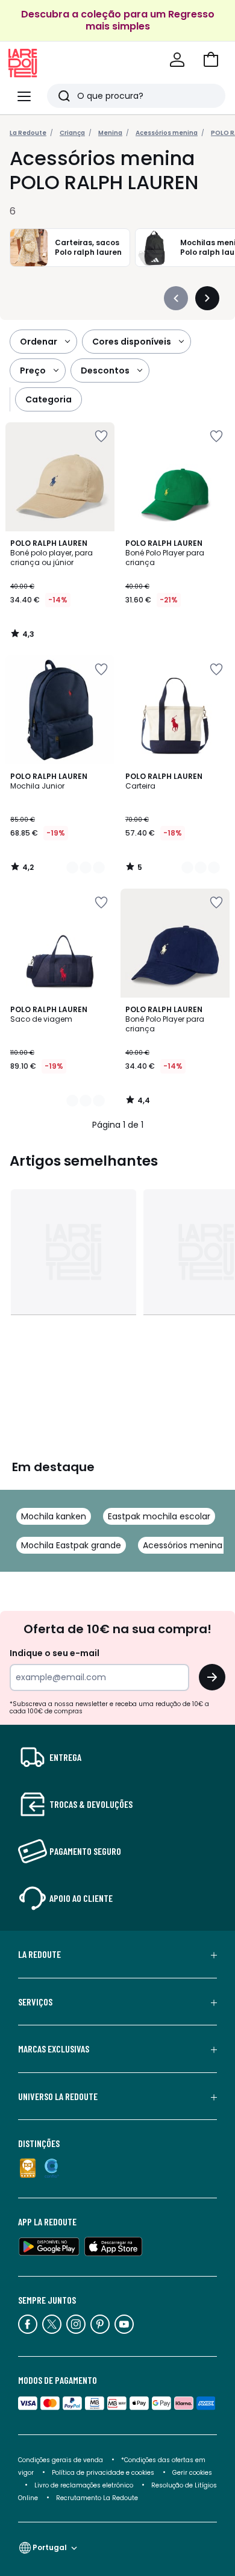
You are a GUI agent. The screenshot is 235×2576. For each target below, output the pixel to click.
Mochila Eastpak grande (71, 1545)
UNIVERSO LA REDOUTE (58, 2096)
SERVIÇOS (35, 2002)
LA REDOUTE (39, 1954)
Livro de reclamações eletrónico (84, 2485)
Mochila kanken (54, 1516)
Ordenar (39, 342)
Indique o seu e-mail (55, 1653)
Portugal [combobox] (50, 2547)
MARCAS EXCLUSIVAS (54, 2049)
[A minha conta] (177, 60)
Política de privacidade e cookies (103, 2473)
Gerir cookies (192, 2473)
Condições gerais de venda (61, 2460)
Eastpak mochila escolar (159, 1516)
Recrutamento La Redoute (97, 2498)
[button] (211, 60)
